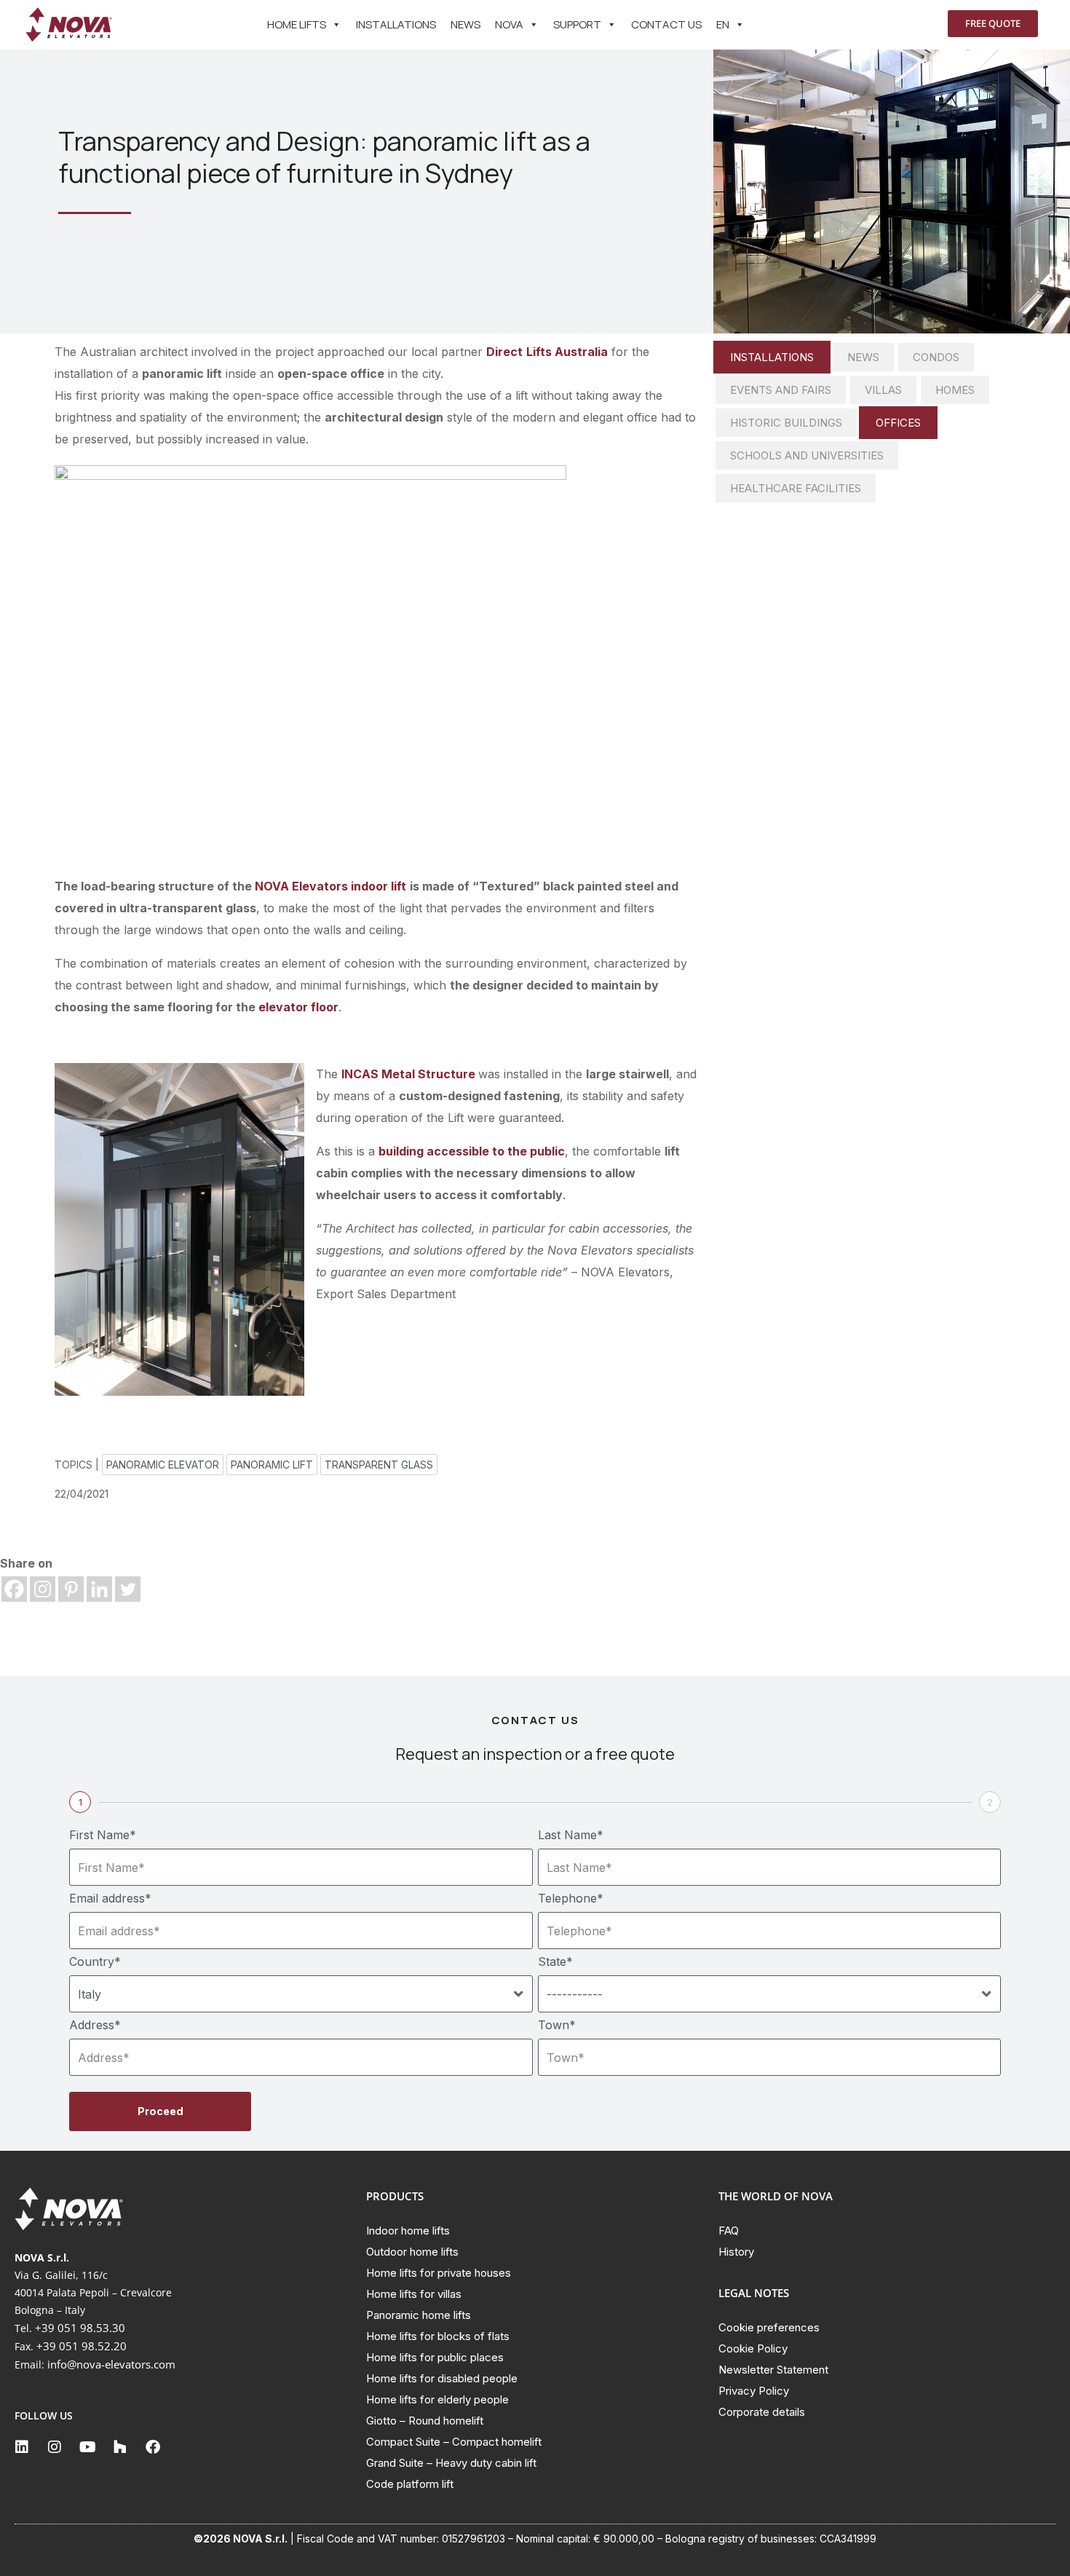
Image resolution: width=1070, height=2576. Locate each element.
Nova (509, 24)
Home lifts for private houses (439, 2273)
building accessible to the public (472, 1151)
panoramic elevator (163, 1465)
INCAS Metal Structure (408, 1074)
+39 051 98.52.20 (82, 2346)
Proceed (160, 2111)
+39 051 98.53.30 (80, 2328)
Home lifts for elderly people (437, 2399)
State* (555, 1961)
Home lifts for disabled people (442, 2378)
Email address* (110, 1898)
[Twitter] (128, 1589)
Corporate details (762, 2412)
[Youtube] (87, 2447)
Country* (95, 1961)
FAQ (729, 2231)
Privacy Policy (754, 2391)
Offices (898, 423)
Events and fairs (781, 390)
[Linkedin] (99, 1589)
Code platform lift (410, 2484)
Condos (936, 357)
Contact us (666, 24)
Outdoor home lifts (412, 2252)
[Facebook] (14, 1589)
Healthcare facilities (796, 488)
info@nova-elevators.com (111, 2364)
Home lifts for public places (435, 2357)
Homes (955, 390)
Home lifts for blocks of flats (438, 2336)
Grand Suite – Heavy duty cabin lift (451, 2463)
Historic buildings (786, 423)
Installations (396, 24)
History (736, 2252)
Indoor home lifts (408, 2231)
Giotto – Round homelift (425, 2421)
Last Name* (571, 1835)
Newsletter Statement (773, 2370)
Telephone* (571, 1898)
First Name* (103, 1835)
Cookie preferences (769, 2327)
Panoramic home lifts (419, 2315)
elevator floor (298, 1007)
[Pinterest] (71, 1589)
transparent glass (379, 1465)
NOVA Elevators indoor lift (330, 886)
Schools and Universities (807, 455)
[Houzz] (120, 2447)
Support (577, 24)
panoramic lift (272, 1465)
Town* (557, 2025)
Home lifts (297, 24)
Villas (883, 390)
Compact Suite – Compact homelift (454, 2442)
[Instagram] (43, 1589)
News (465, 24)
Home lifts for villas (414, 2294)
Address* (95, 2025)
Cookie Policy (753, 2348)
